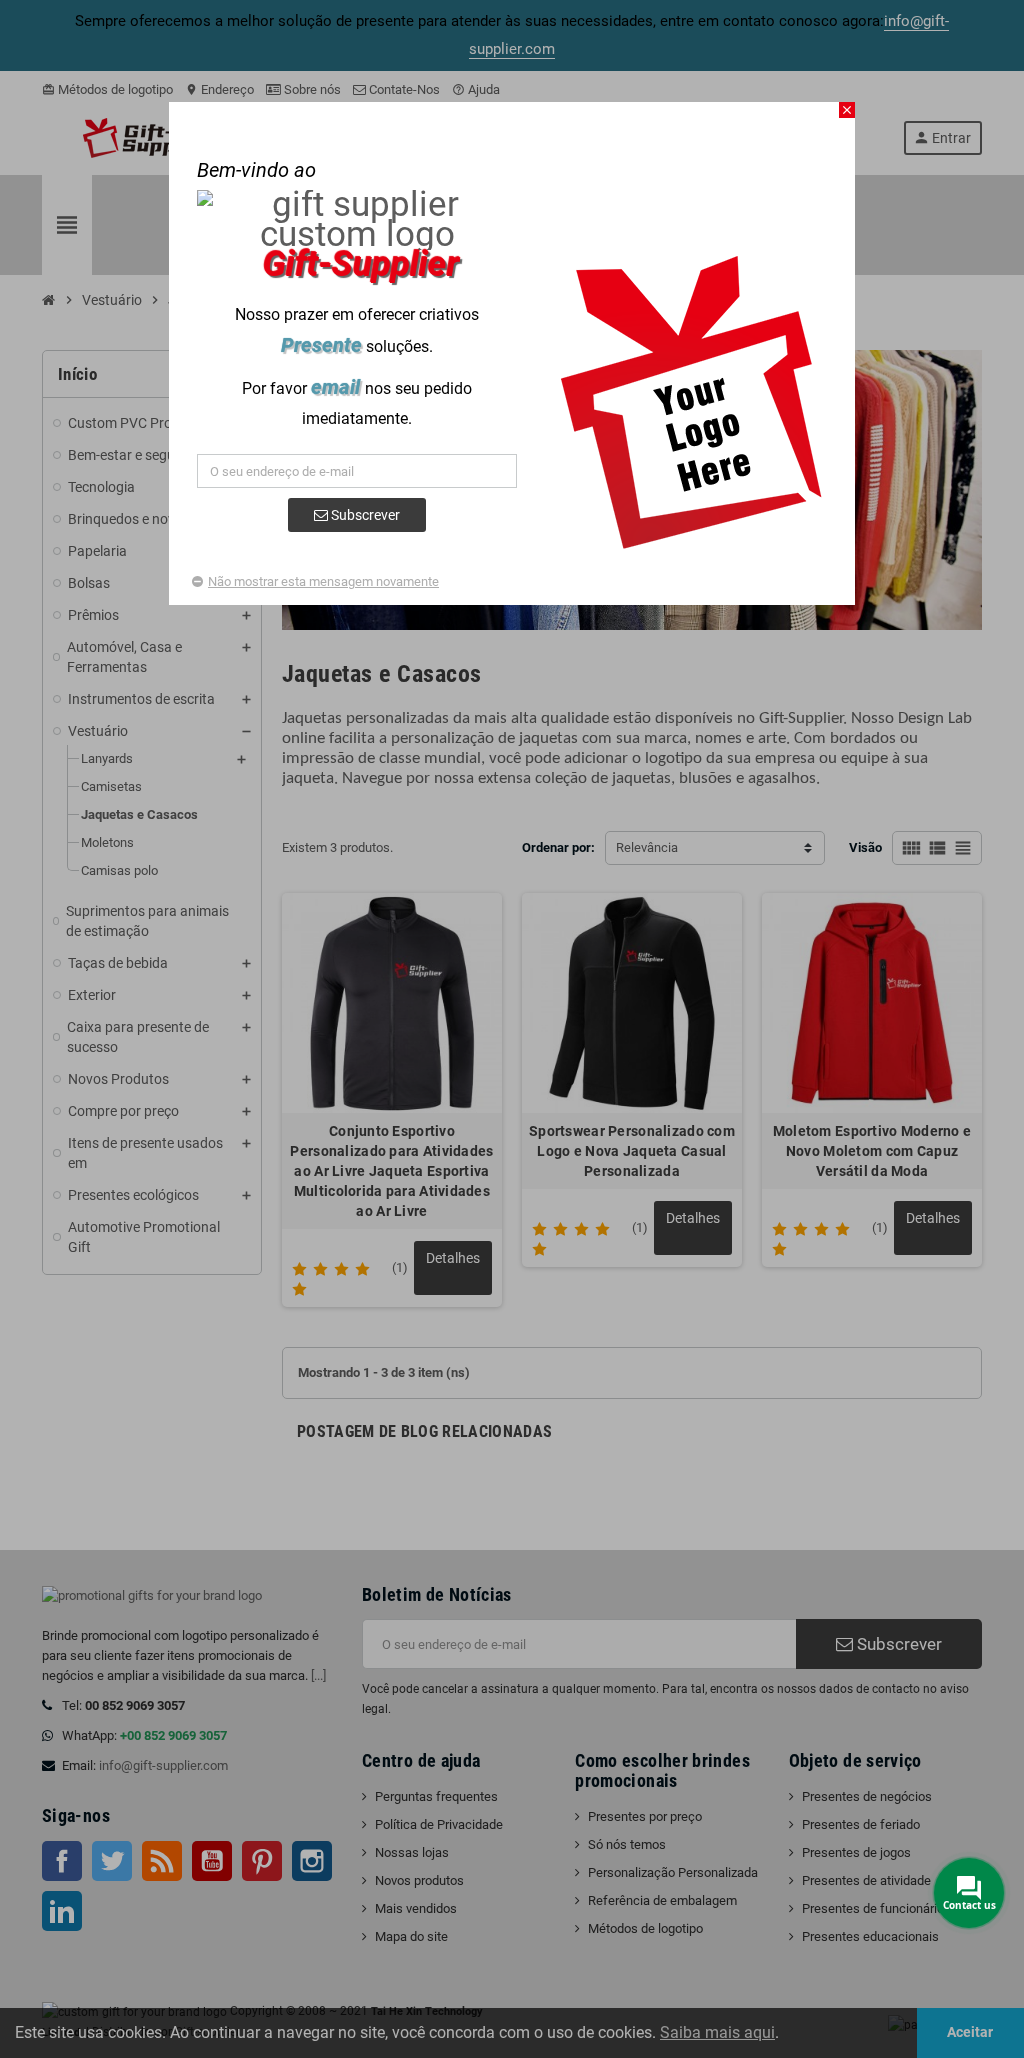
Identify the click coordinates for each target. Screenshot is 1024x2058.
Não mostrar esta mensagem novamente (323, 581)
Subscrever (364, 515)
